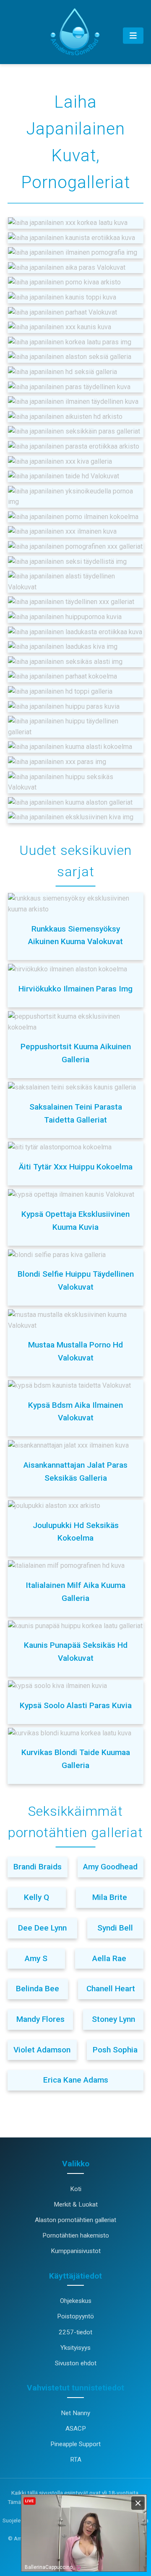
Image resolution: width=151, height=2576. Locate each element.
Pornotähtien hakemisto (76, 2235)
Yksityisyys (75, 2348)
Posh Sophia (115, 2050)
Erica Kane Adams (76, 2080)
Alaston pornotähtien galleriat (75, 2220)
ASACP (76, 2429)
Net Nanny (75, 2413)
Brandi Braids (38, 1867)
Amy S (36, 1958)
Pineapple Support (75, 2444)
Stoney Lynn (113, 2019)
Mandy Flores (40, 2019)
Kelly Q (36, 1897)
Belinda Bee (38, 1989)
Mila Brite (110, 1897)
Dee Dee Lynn (42, 1928)
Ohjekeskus (76, 2301)
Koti (76, 2189)
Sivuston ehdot (76, 2363)
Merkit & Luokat (76, 2204)
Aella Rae (109, 1958)
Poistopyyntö (75, 2316)
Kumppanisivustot (76, 2251)
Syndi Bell (115, 1928)
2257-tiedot (75, 2332)
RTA (76, 2460)
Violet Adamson (42, 2050)
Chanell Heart (111, 1989)
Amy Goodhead (110, 1867)
